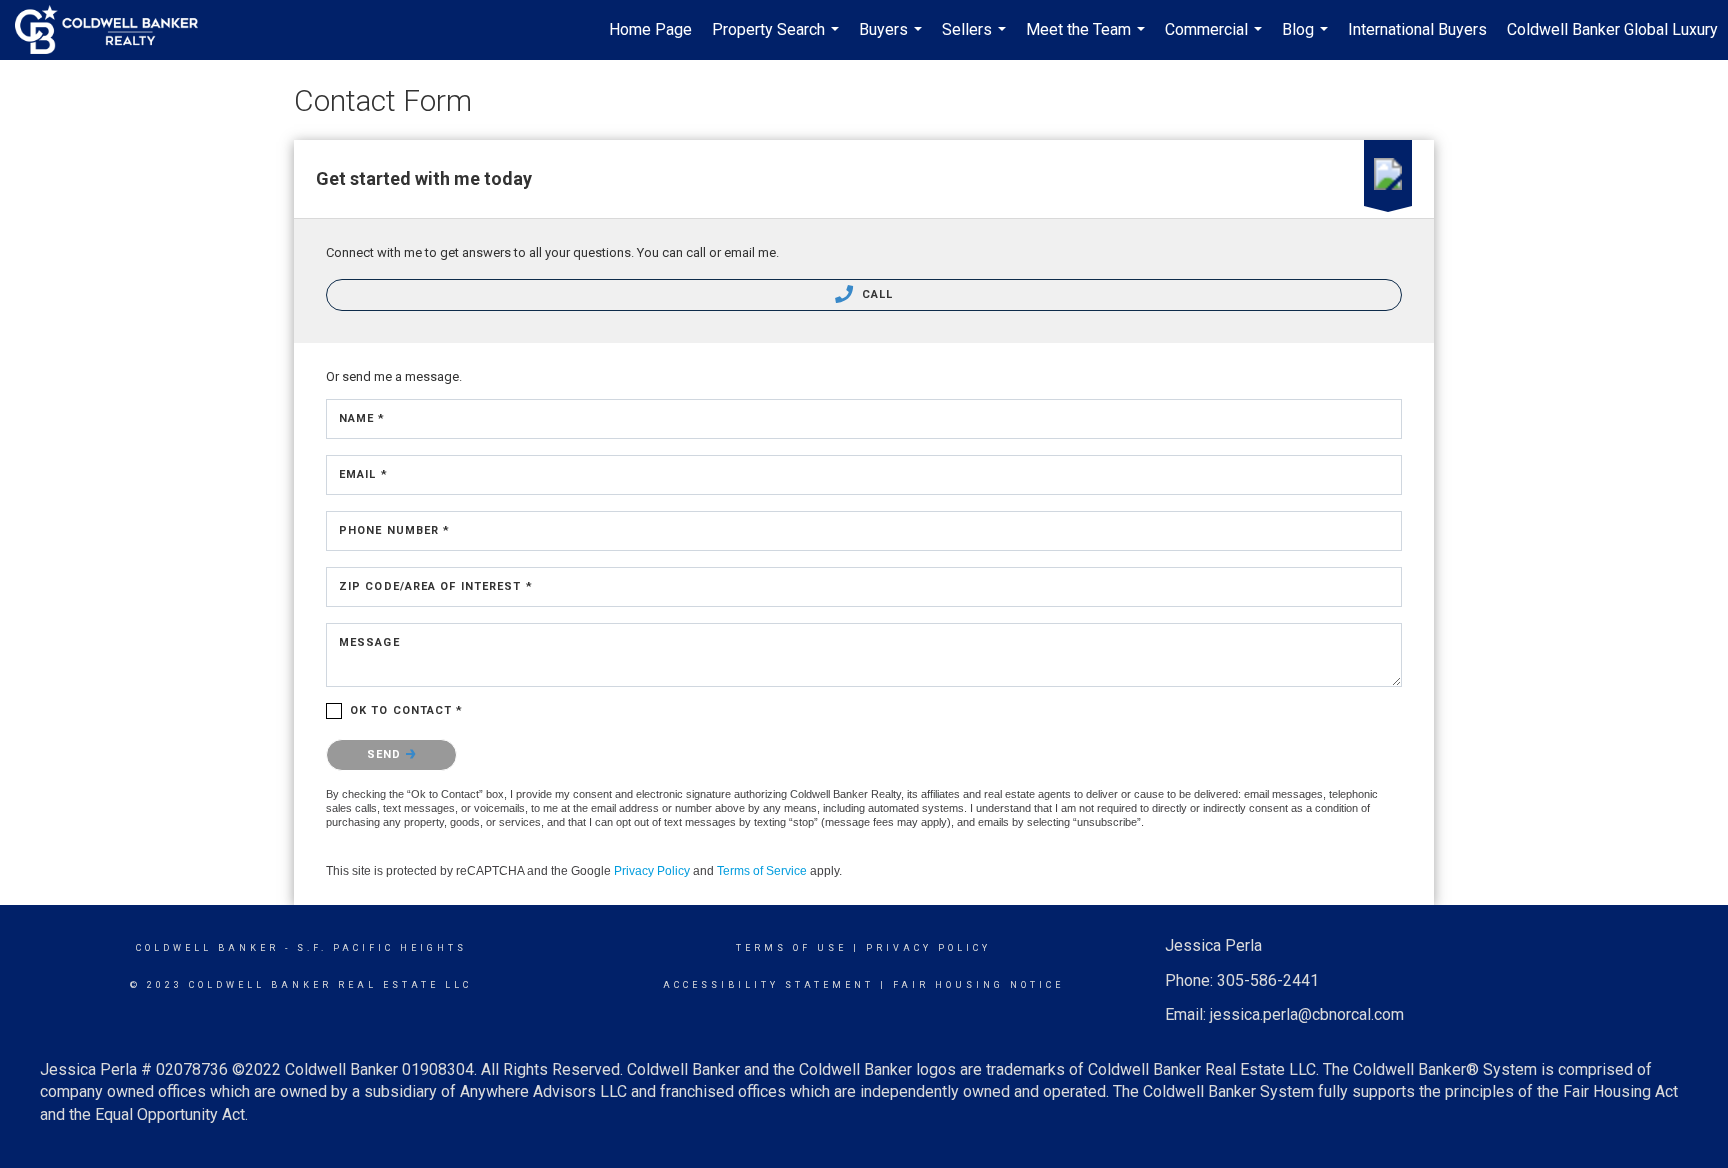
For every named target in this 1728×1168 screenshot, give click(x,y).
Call (876, 294)
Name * (362, 418)
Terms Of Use (791, 948)
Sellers (976, 40)
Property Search (778, 40)
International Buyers (1417, 29)
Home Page (650, 29)
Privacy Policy (652, 871)
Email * (363, 474)
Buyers (893, 40)
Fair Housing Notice (978, 985)
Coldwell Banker (207, 948)
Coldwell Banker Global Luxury (1612, 29)
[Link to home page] (116, 30)
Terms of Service (762, 871)
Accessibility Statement (768, 985)
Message (369, 642)
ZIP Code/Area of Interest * (436, 586)
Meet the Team (1088, 40)
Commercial (1216, 40)
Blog (1307, 40)
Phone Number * (394, 530)
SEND (386, 754)
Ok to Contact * (407, 710)
